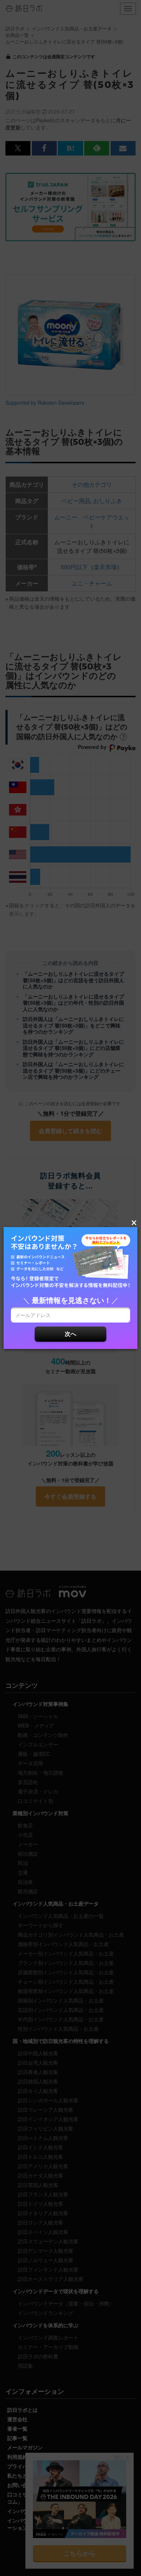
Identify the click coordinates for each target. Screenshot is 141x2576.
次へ (70, 1334)
